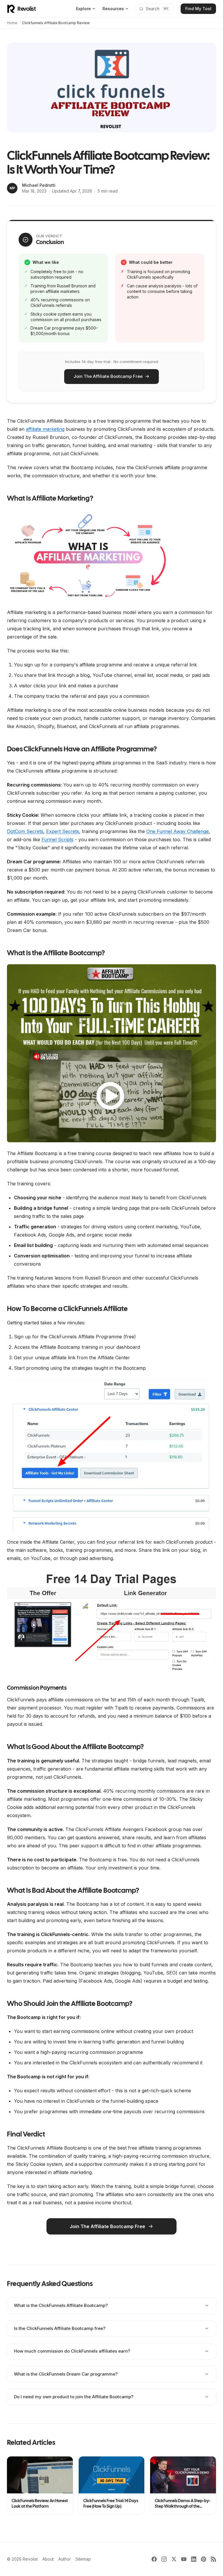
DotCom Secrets (25, 831)
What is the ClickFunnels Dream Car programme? (66, 2374)
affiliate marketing (45, 429)
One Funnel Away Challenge (178, 831)
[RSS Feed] (213, 2559)
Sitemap (83, 2559)
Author (65, 2559)
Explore (83, 9)
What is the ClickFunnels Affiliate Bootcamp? (61, 2305)
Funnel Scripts (57, 839)
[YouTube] (184, 2559)
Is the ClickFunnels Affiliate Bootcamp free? (60, 2328)
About (48, 2559)
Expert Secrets (63, 831)
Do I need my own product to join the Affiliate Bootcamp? (74, 2397)
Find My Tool (198, 9)
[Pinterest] (204, 2559)
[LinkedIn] (194, 2559)
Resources (113, 9)
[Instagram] (164, 2559)
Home (12, 23)
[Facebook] (154, 2559)
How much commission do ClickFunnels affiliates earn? (72, 2351)
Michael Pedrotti (39, 185)
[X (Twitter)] (174, 2559)
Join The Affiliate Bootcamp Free (108, 376)
